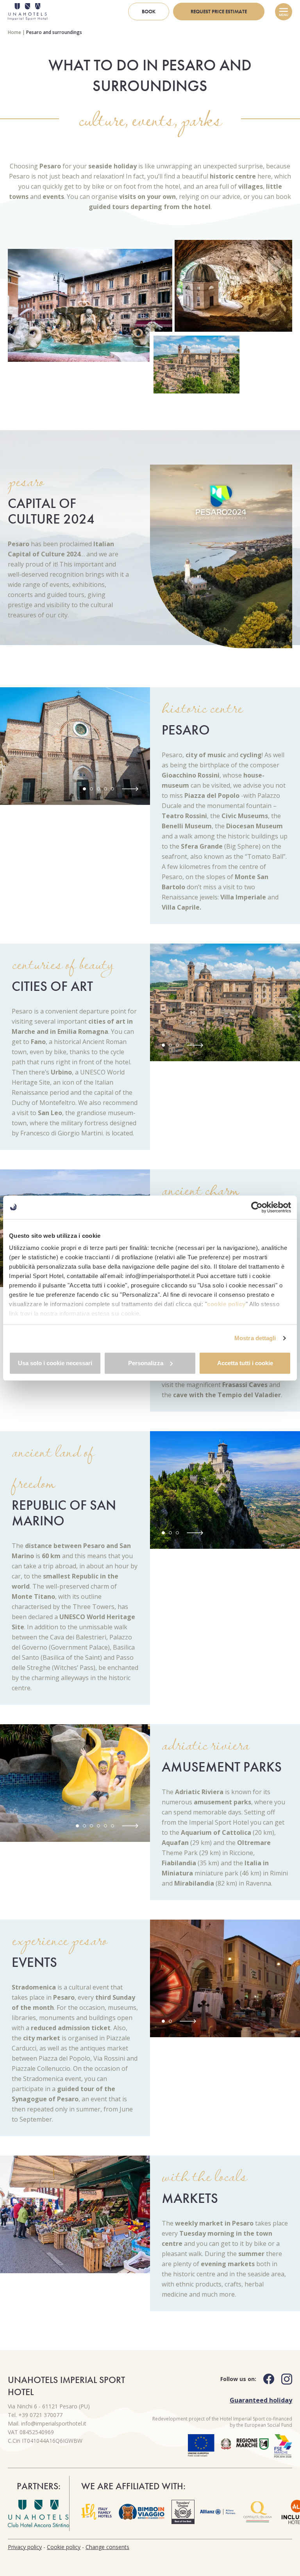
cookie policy (226, 1304)
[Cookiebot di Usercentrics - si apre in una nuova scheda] (257, 1207)
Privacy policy (25, 2547)
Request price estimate (219, 12)
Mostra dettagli (255, 1338)
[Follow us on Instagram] (283, 2379)
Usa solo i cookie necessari (55, 1363)
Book (149, 12)
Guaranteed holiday (261, 2400)
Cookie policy (64, 2547)
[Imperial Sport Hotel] (28, 12)
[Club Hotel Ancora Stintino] (38, 2513)
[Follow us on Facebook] (265, 2379)
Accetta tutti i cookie (245, 1363)
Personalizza (146, 1363)
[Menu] (284, 12)
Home (14, 32)
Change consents (107, 2547)
